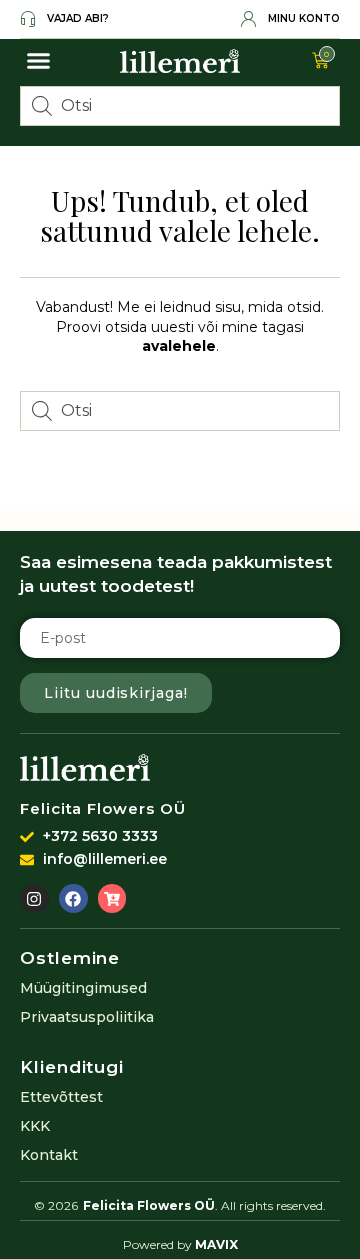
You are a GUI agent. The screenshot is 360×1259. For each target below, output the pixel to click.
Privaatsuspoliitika (87, 1017)
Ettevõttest (61, 1097)
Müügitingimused (83, 988)
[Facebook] (73, 898)
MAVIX (216, 1244)
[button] (39, 61)
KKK (35, 1126)
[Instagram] (34, 898)
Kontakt (49, 1155)
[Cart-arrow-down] (112, 898)
